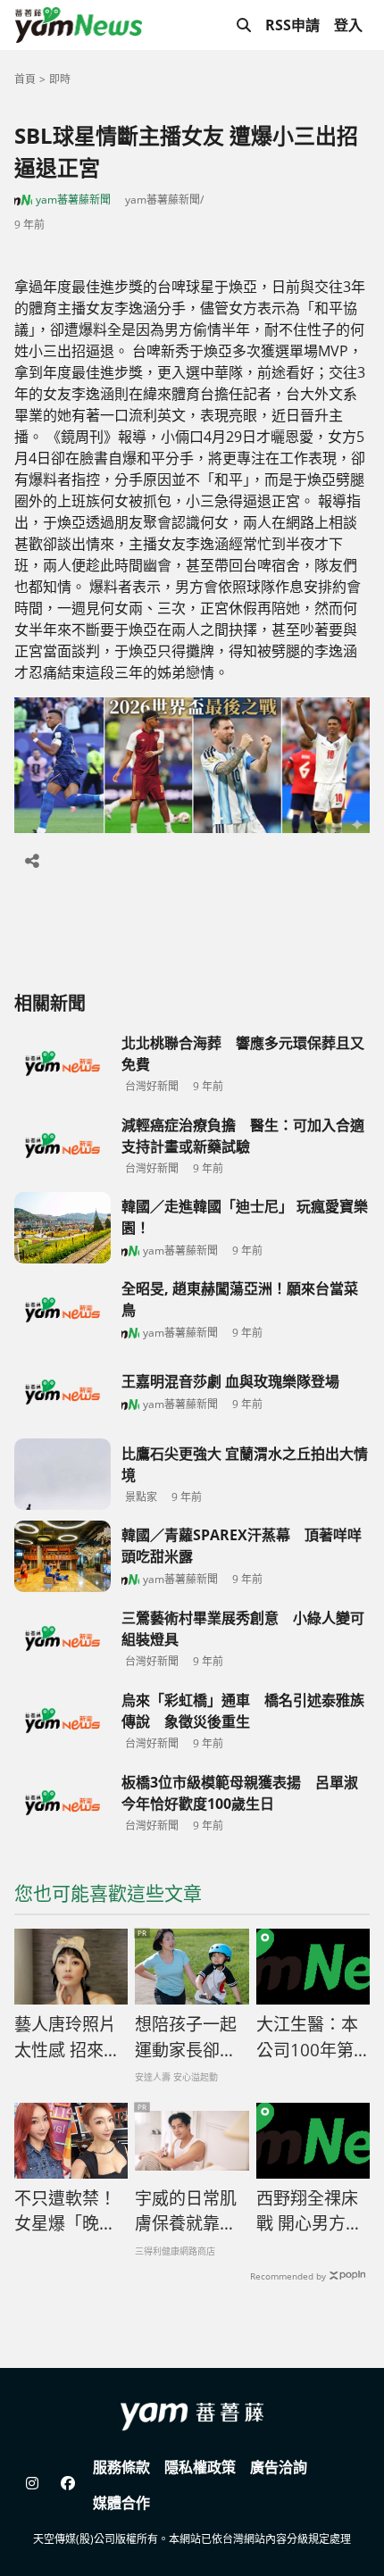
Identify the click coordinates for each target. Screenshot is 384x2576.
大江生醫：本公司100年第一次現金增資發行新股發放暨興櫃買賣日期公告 (307, 2038)
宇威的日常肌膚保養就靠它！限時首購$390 (186, 2212)
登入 (348, 25)
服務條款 (121, 2467)
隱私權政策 (200, 2467)
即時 (60, 79)
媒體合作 (121, 2503)
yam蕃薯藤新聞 (73, 200)
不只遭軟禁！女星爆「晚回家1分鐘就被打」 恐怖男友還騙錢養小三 (70, 2212)
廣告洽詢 (279, 2467)
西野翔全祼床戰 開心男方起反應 (309, 2212)
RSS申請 (292, 25)
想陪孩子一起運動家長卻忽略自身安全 (186, 2038)
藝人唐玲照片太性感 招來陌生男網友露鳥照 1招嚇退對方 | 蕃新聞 (67, 2038)
